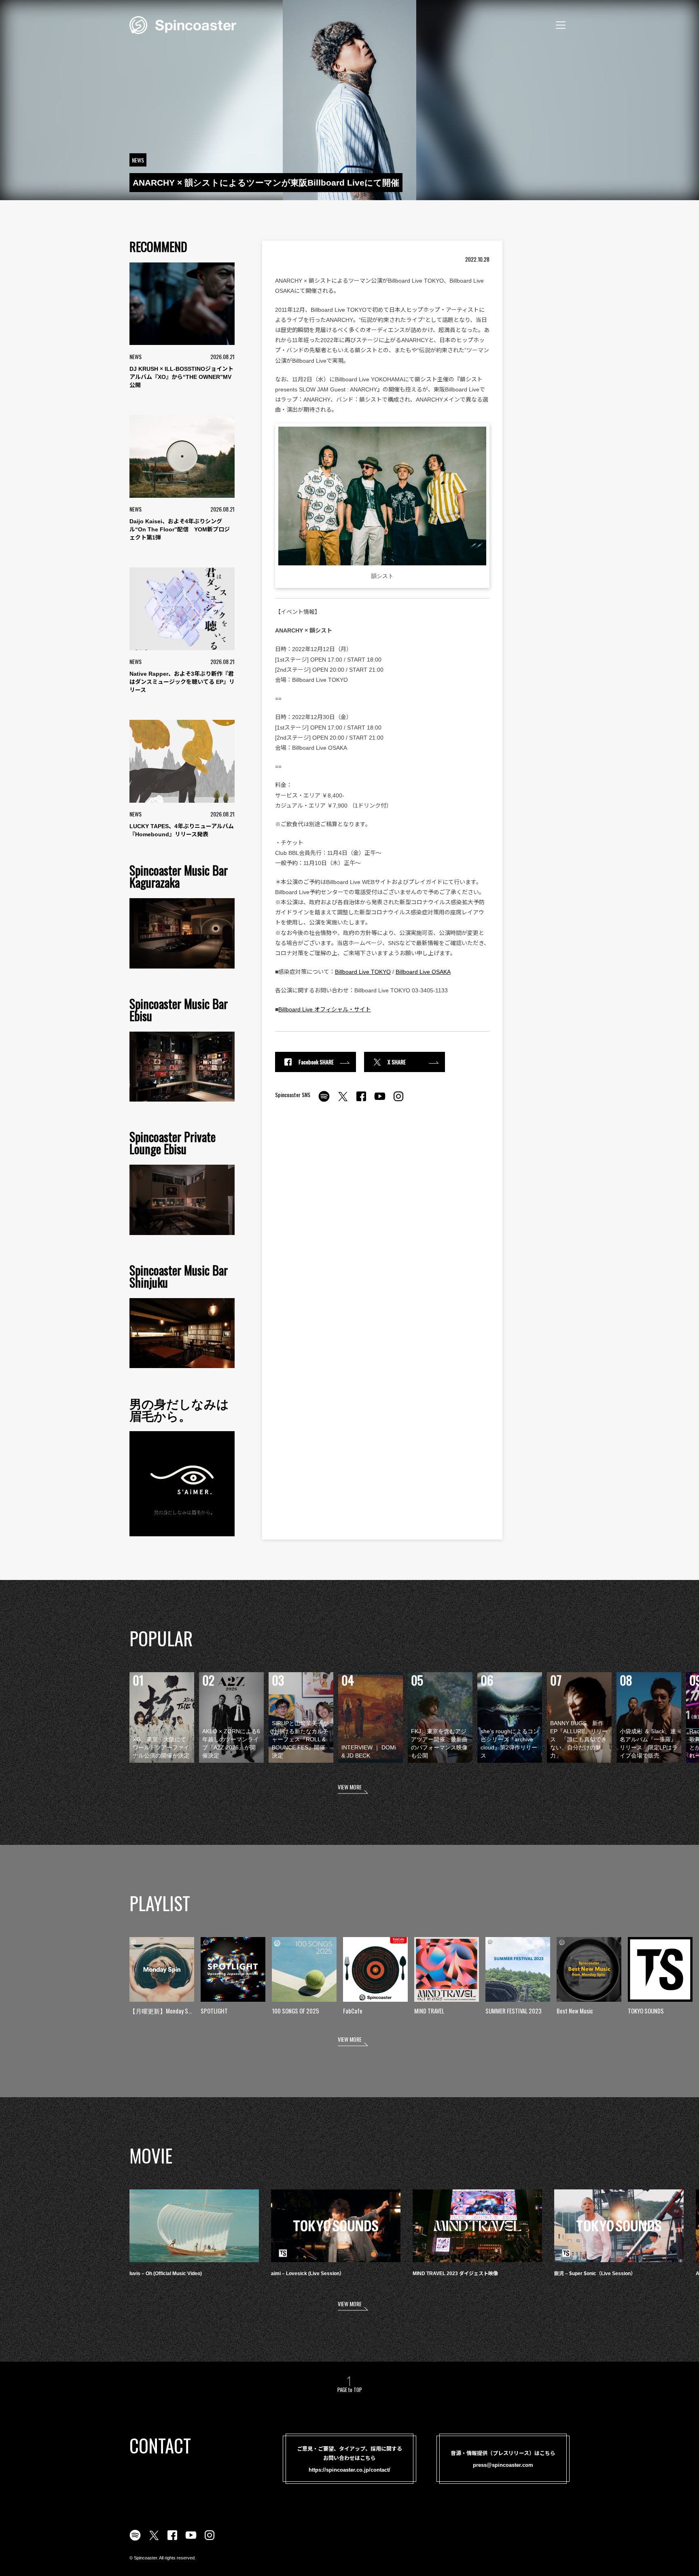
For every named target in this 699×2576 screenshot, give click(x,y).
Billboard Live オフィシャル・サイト (325, 1009)
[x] (343, 1101)
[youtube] (380, 1101)
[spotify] (324, 1101)
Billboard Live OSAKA (423, 972)
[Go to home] (183, 24)
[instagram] (398, 1101)
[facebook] (361, 1101)
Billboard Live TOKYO (363, 972)
